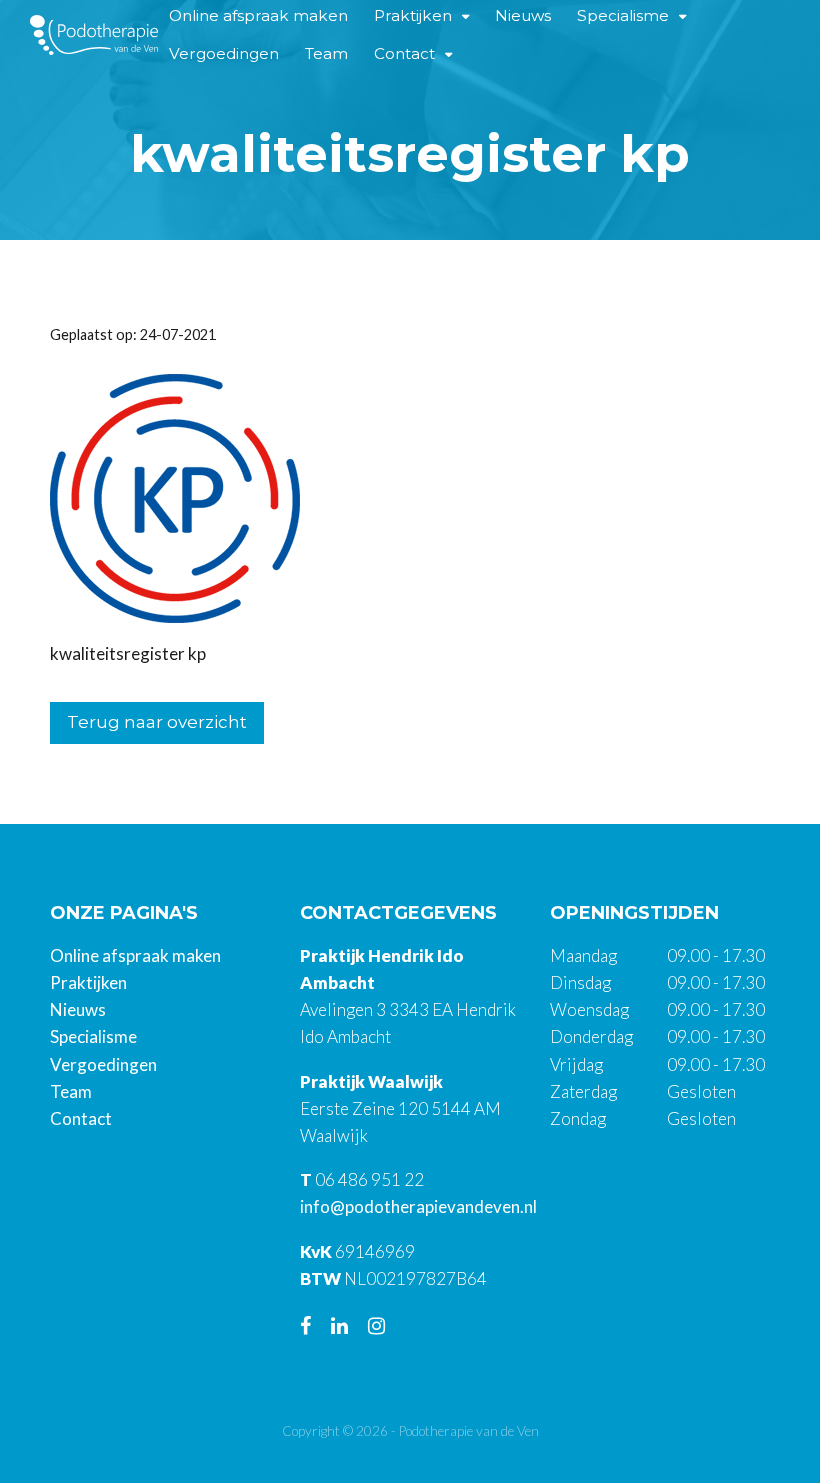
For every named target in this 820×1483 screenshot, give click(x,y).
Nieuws (78, 1009)
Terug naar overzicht (157, 722)
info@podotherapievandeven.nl (418, 1206)
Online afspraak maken (135, 955)
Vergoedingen (224, 53)
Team (326, 53)
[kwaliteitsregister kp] (175, 496)
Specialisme (93, 1036)
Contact (404, 53)
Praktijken (88, 982)
